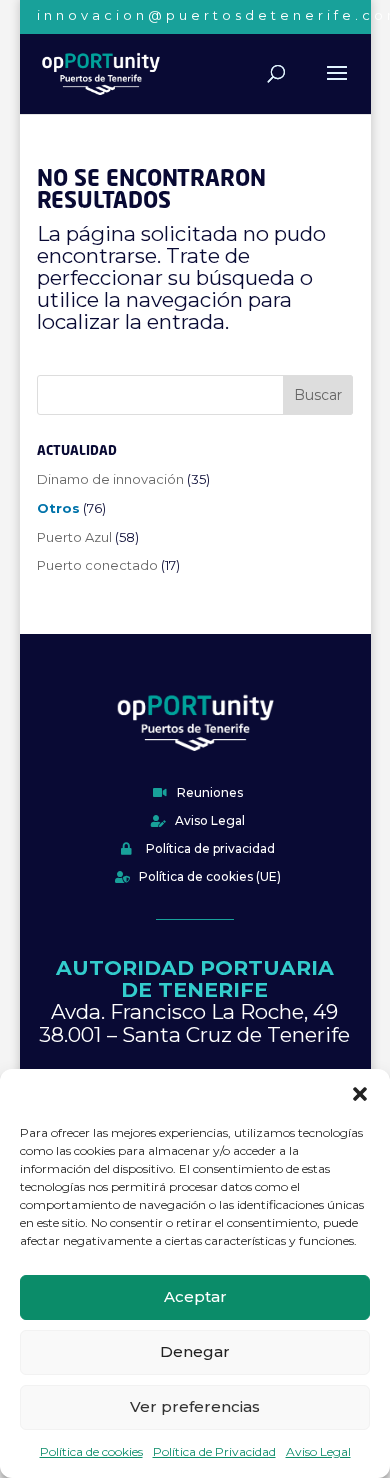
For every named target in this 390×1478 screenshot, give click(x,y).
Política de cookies (91, 1451)
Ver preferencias (195, 1406)
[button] (360, 1094)
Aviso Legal (318, 1451)
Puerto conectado (97, 565)
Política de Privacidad (214, 1451)
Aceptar (195, 1296)
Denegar (195, 1351)
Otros (58, 508)
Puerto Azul (74, 537)
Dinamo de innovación (110, 479)
